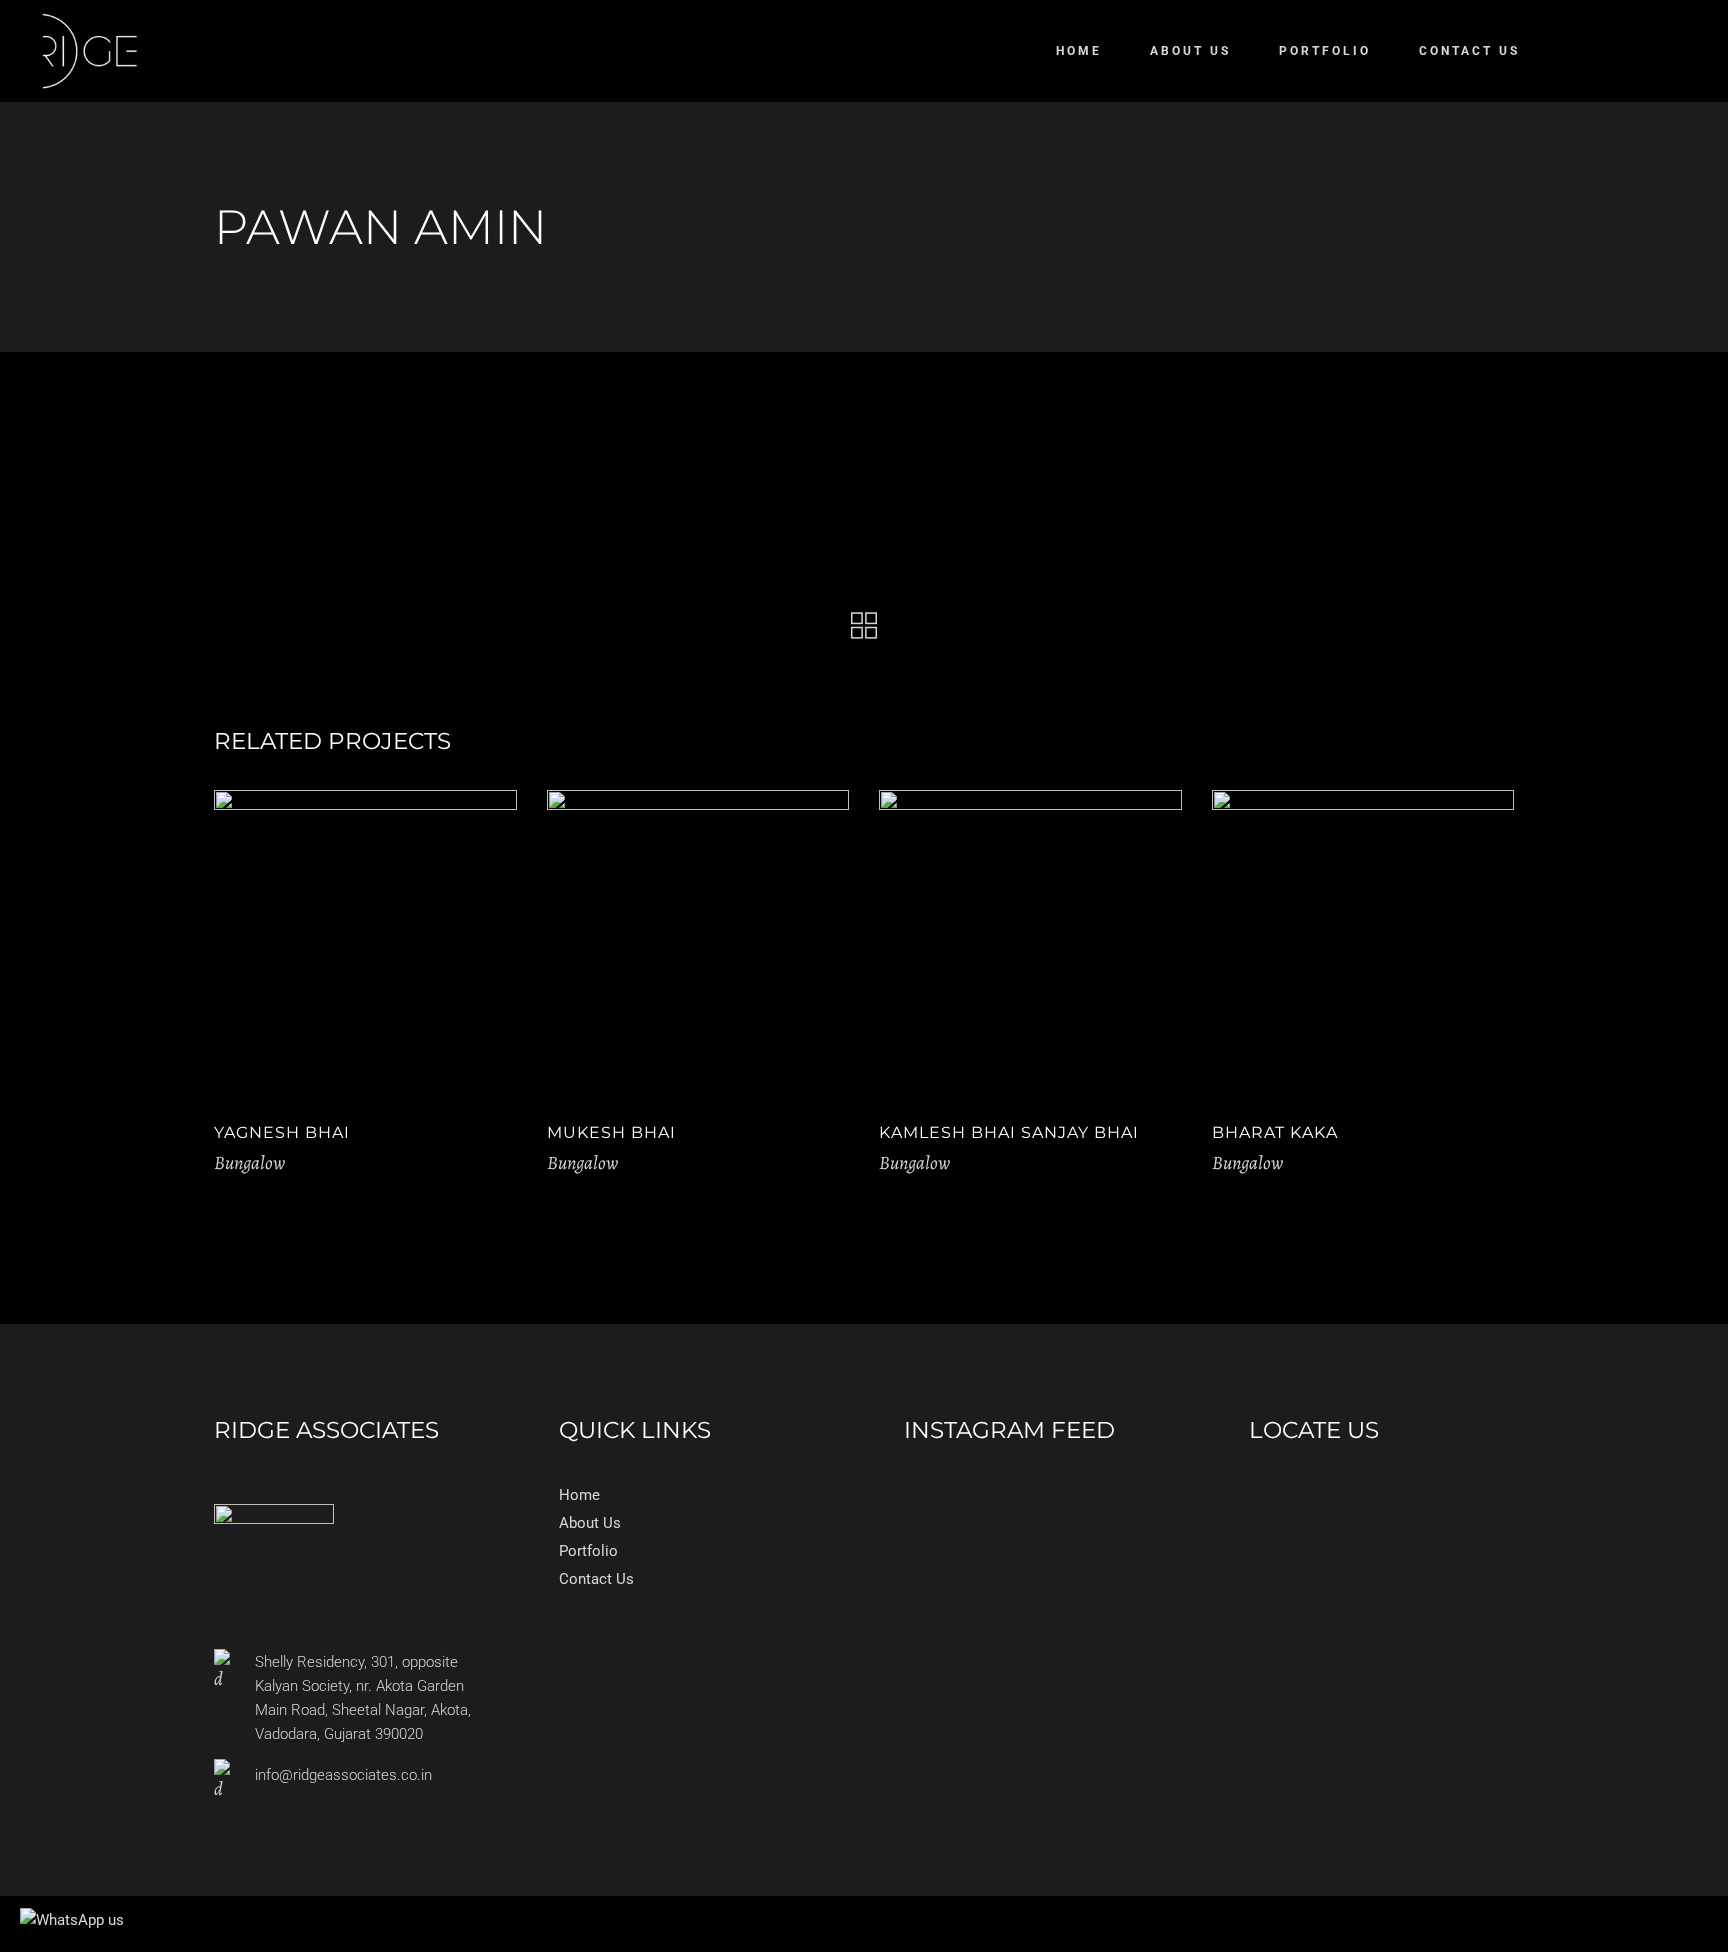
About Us (590, 1523)
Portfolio (588, 1551)
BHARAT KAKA (1275, 1132)
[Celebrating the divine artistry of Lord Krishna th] (949, 1493)
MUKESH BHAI (611, 1132)
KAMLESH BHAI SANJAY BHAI (1009, 1132)
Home (579, 1495)
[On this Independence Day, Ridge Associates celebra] (1037, 1493)
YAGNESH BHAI (282, 1132)
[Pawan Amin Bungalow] (420, 484)
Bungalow (249, 1163)
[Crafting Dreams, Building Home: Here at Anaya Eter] (1037, 1511)
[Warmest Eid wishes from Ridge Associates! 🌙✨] (1124, 1493)
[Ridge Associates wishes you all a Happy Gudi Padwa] (949, 1511)
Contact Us (596, 1579)
